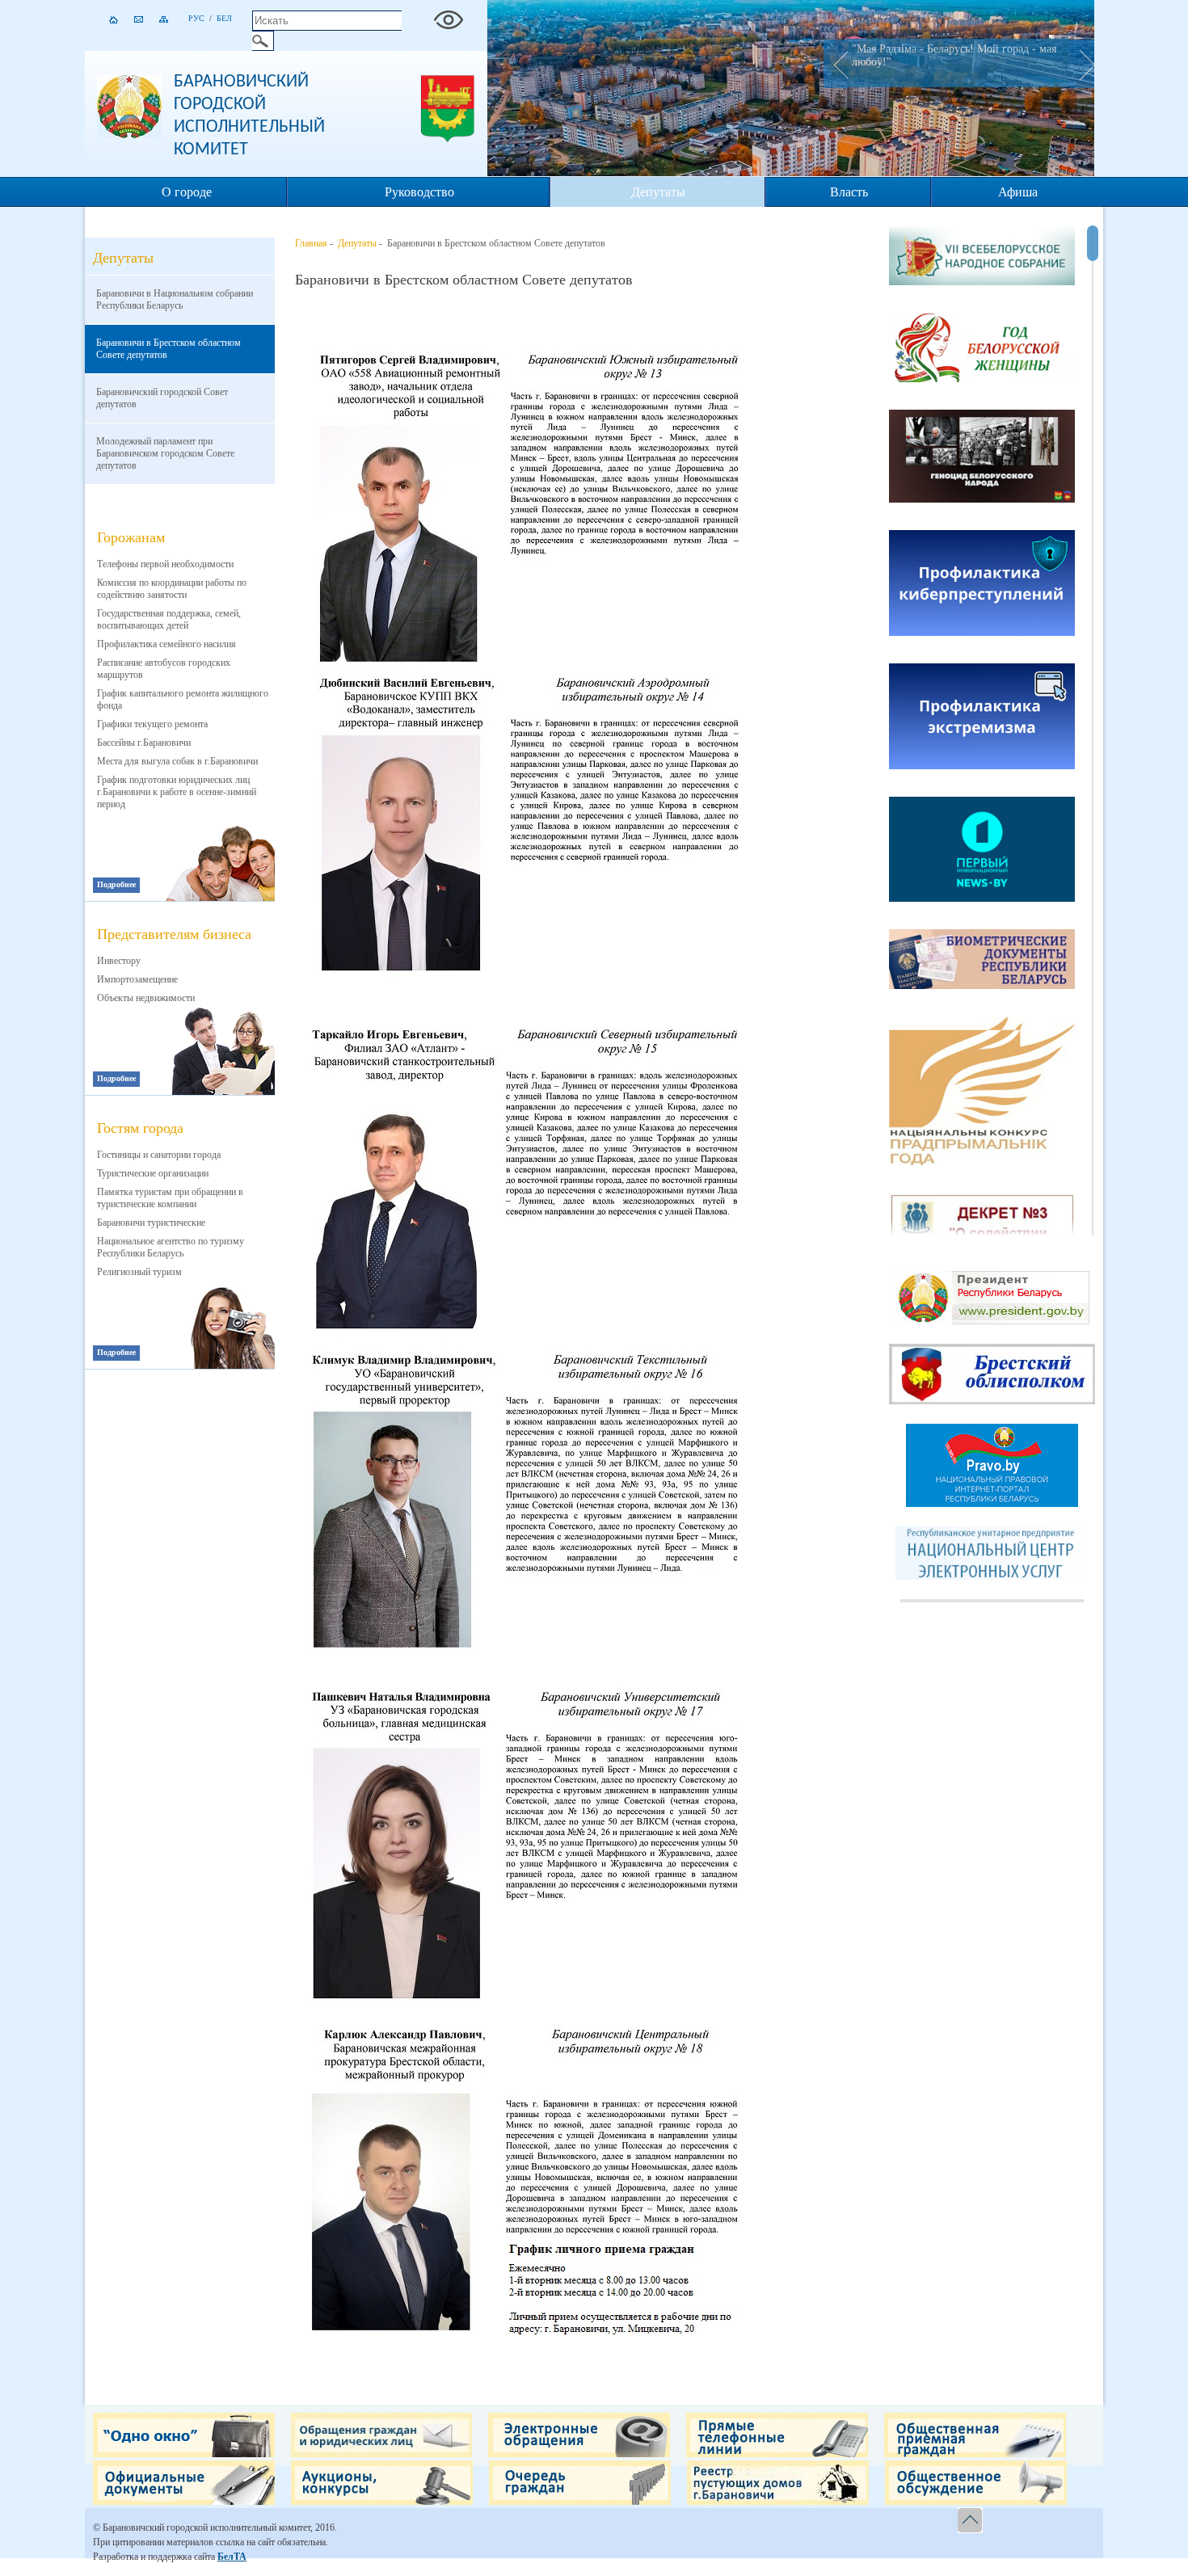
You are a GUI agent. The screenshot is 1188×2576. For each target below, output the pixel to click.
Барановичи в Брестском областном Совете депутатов (169, 349)
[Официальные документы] (184, 2502)
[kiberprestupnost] (982, 585)
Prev (836, 64)
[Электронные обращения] (579, 2454)
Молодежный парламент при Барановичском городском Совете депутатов (165, 453)
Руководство (419, 192)
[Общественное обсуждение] (976, 2502)
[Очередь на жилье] (580, 2502)
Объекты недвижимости (146, 998)
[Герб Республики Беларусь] (129, 135)
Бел (224, 18)
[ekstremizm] (982, 718)
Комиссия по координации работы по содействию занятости (172, 589)
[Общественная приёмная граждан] (975, 2454)
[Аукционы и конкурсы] (382, 2502)
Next (1082, 64)
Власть (849, 192)
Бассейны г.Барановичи (144, 743)
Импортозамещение (137, 979)
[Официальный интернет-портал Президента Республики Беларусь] (992, 1321)
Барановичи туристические (151, 1223)
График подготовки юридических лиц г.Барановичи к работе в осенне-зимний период (177, 792)
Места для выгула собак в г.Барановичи (177, 761)
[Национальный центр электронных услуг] (992, 1576)
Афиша (1018, 192)
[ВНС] (982, 257)
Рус (196, 18)
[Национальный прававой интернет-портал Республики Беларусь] (992, 1504)
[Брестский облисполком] (992, 1401)
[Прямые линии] (777, 2454)
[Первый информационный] (982, 850)
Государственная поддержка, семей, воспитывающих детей (169, 619)
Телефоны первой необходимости (165, 564)
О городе (187, 192)
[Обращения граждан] (381, 2454)
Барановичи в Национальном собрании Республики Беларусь (175, 299)
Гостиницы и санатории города (159, 1155)
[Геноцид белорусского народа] (982, 458)
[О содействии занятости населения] (982, 1231)
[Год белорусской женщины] (982, 349)
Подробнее (116, 884)
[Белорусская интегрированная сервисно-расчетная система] (982, 961)
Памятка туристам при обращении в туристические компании (170, 1198)
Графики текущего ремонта (152, 724)
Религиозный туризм (139, 1272)
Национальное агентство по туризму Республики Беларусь (171, 1247)
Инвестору (119, 961)
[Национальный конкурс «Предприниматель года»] (982, 1092)
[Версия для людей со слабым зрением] (449, 16)
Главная (311, 243)
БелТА (232, 2557)
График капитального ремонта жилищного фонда (183, 699)
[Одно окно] (184, 2454)
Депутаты (658, 192)
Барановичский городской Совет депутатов (162, 398)
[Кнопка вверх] (972, 2521)
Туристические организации (153, 1173)
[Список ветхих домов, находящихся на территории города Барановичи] (778, 2502)
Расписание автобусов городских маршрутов (164, 669)
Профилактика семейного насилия (166, 644)
